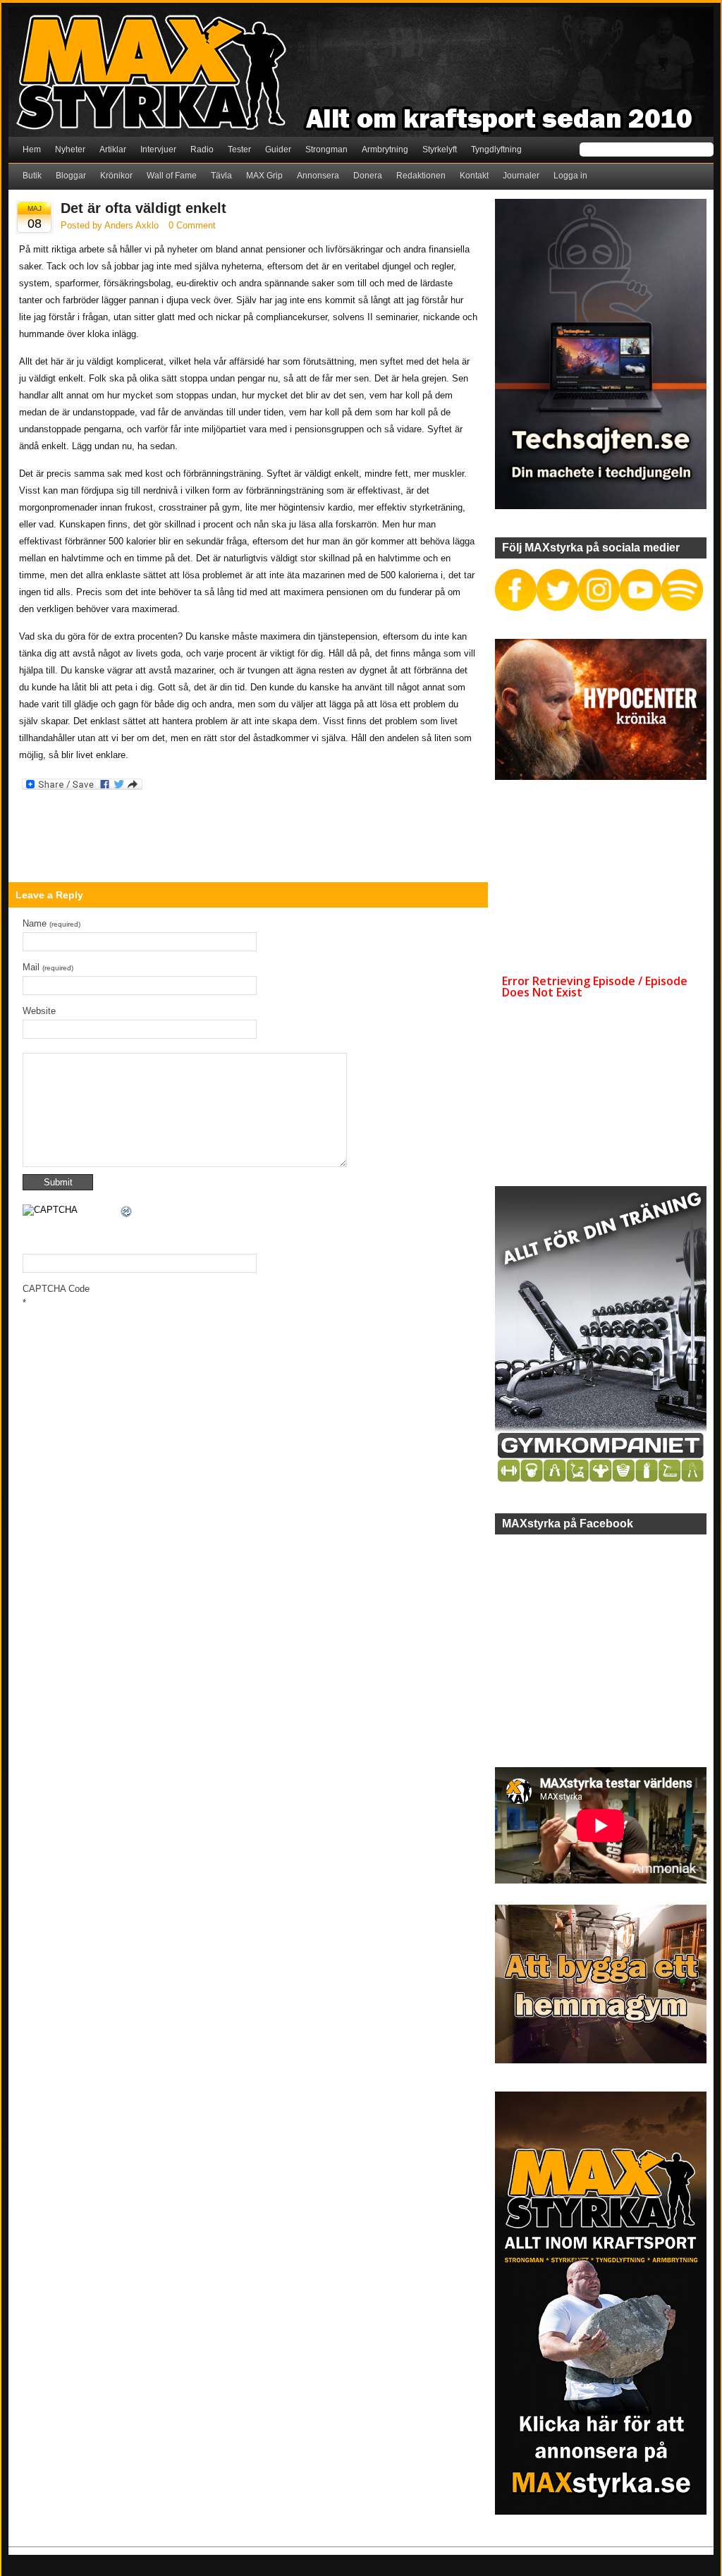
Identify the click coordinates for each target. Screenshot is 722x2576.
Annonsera (318, 176)
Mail (48, 967)
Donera (368, 176)
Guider (278, 149)
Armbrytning (385, 149)
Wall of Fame (172, 176)
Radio (202, 149)
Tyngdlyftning (496, 149)
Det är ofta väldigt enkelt (143, 208)
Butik (32, 176)
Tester (239, 149)
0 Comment (192, 225)
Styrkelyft (440, 149)
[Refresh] (127, 1213)
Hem (32, 149)
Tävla (221, 176)
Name (51, 923)
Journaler (521, 176)
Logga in (570, 176)
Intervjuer (158, 149)
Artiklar (113, 149)
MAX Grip (264, 176)
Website (39, 1011)
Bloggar (71, 176)
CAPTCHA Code (56, 1289)
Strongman (326, 149)
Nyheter (70, 149)
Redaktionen (421, 176)
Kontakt (474, 176)
